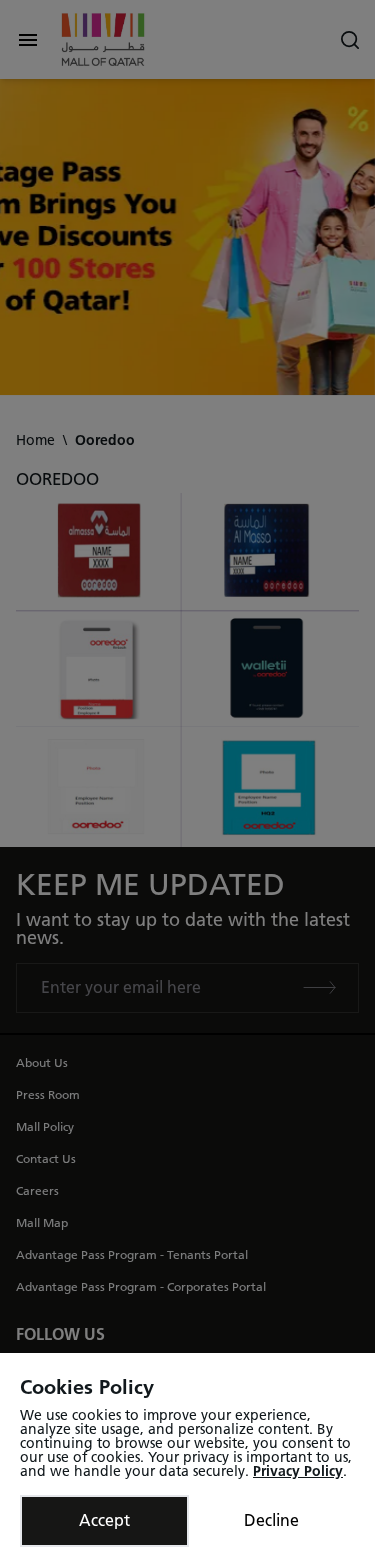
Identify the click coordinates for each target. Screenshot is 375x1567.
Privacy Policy (298, 1471)
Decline (271, 1520)
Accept (104, 1520)
